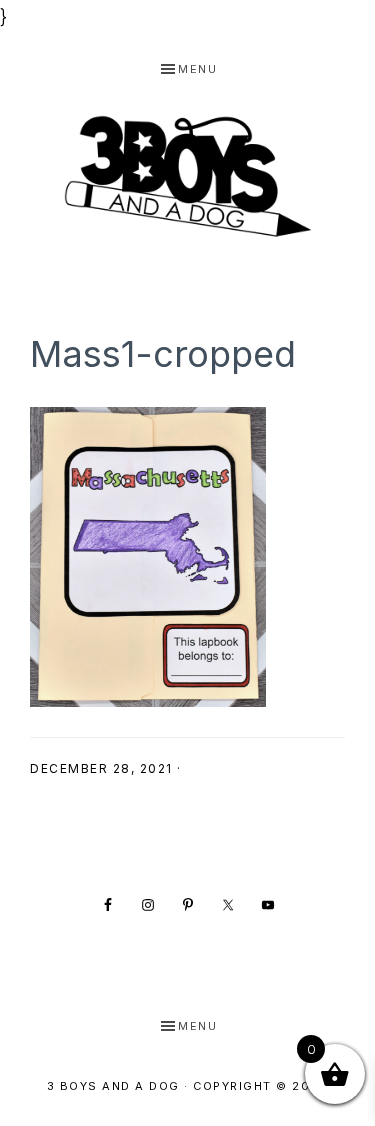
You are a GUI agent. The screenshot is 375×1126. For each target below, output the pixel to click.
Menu (197, 69)
